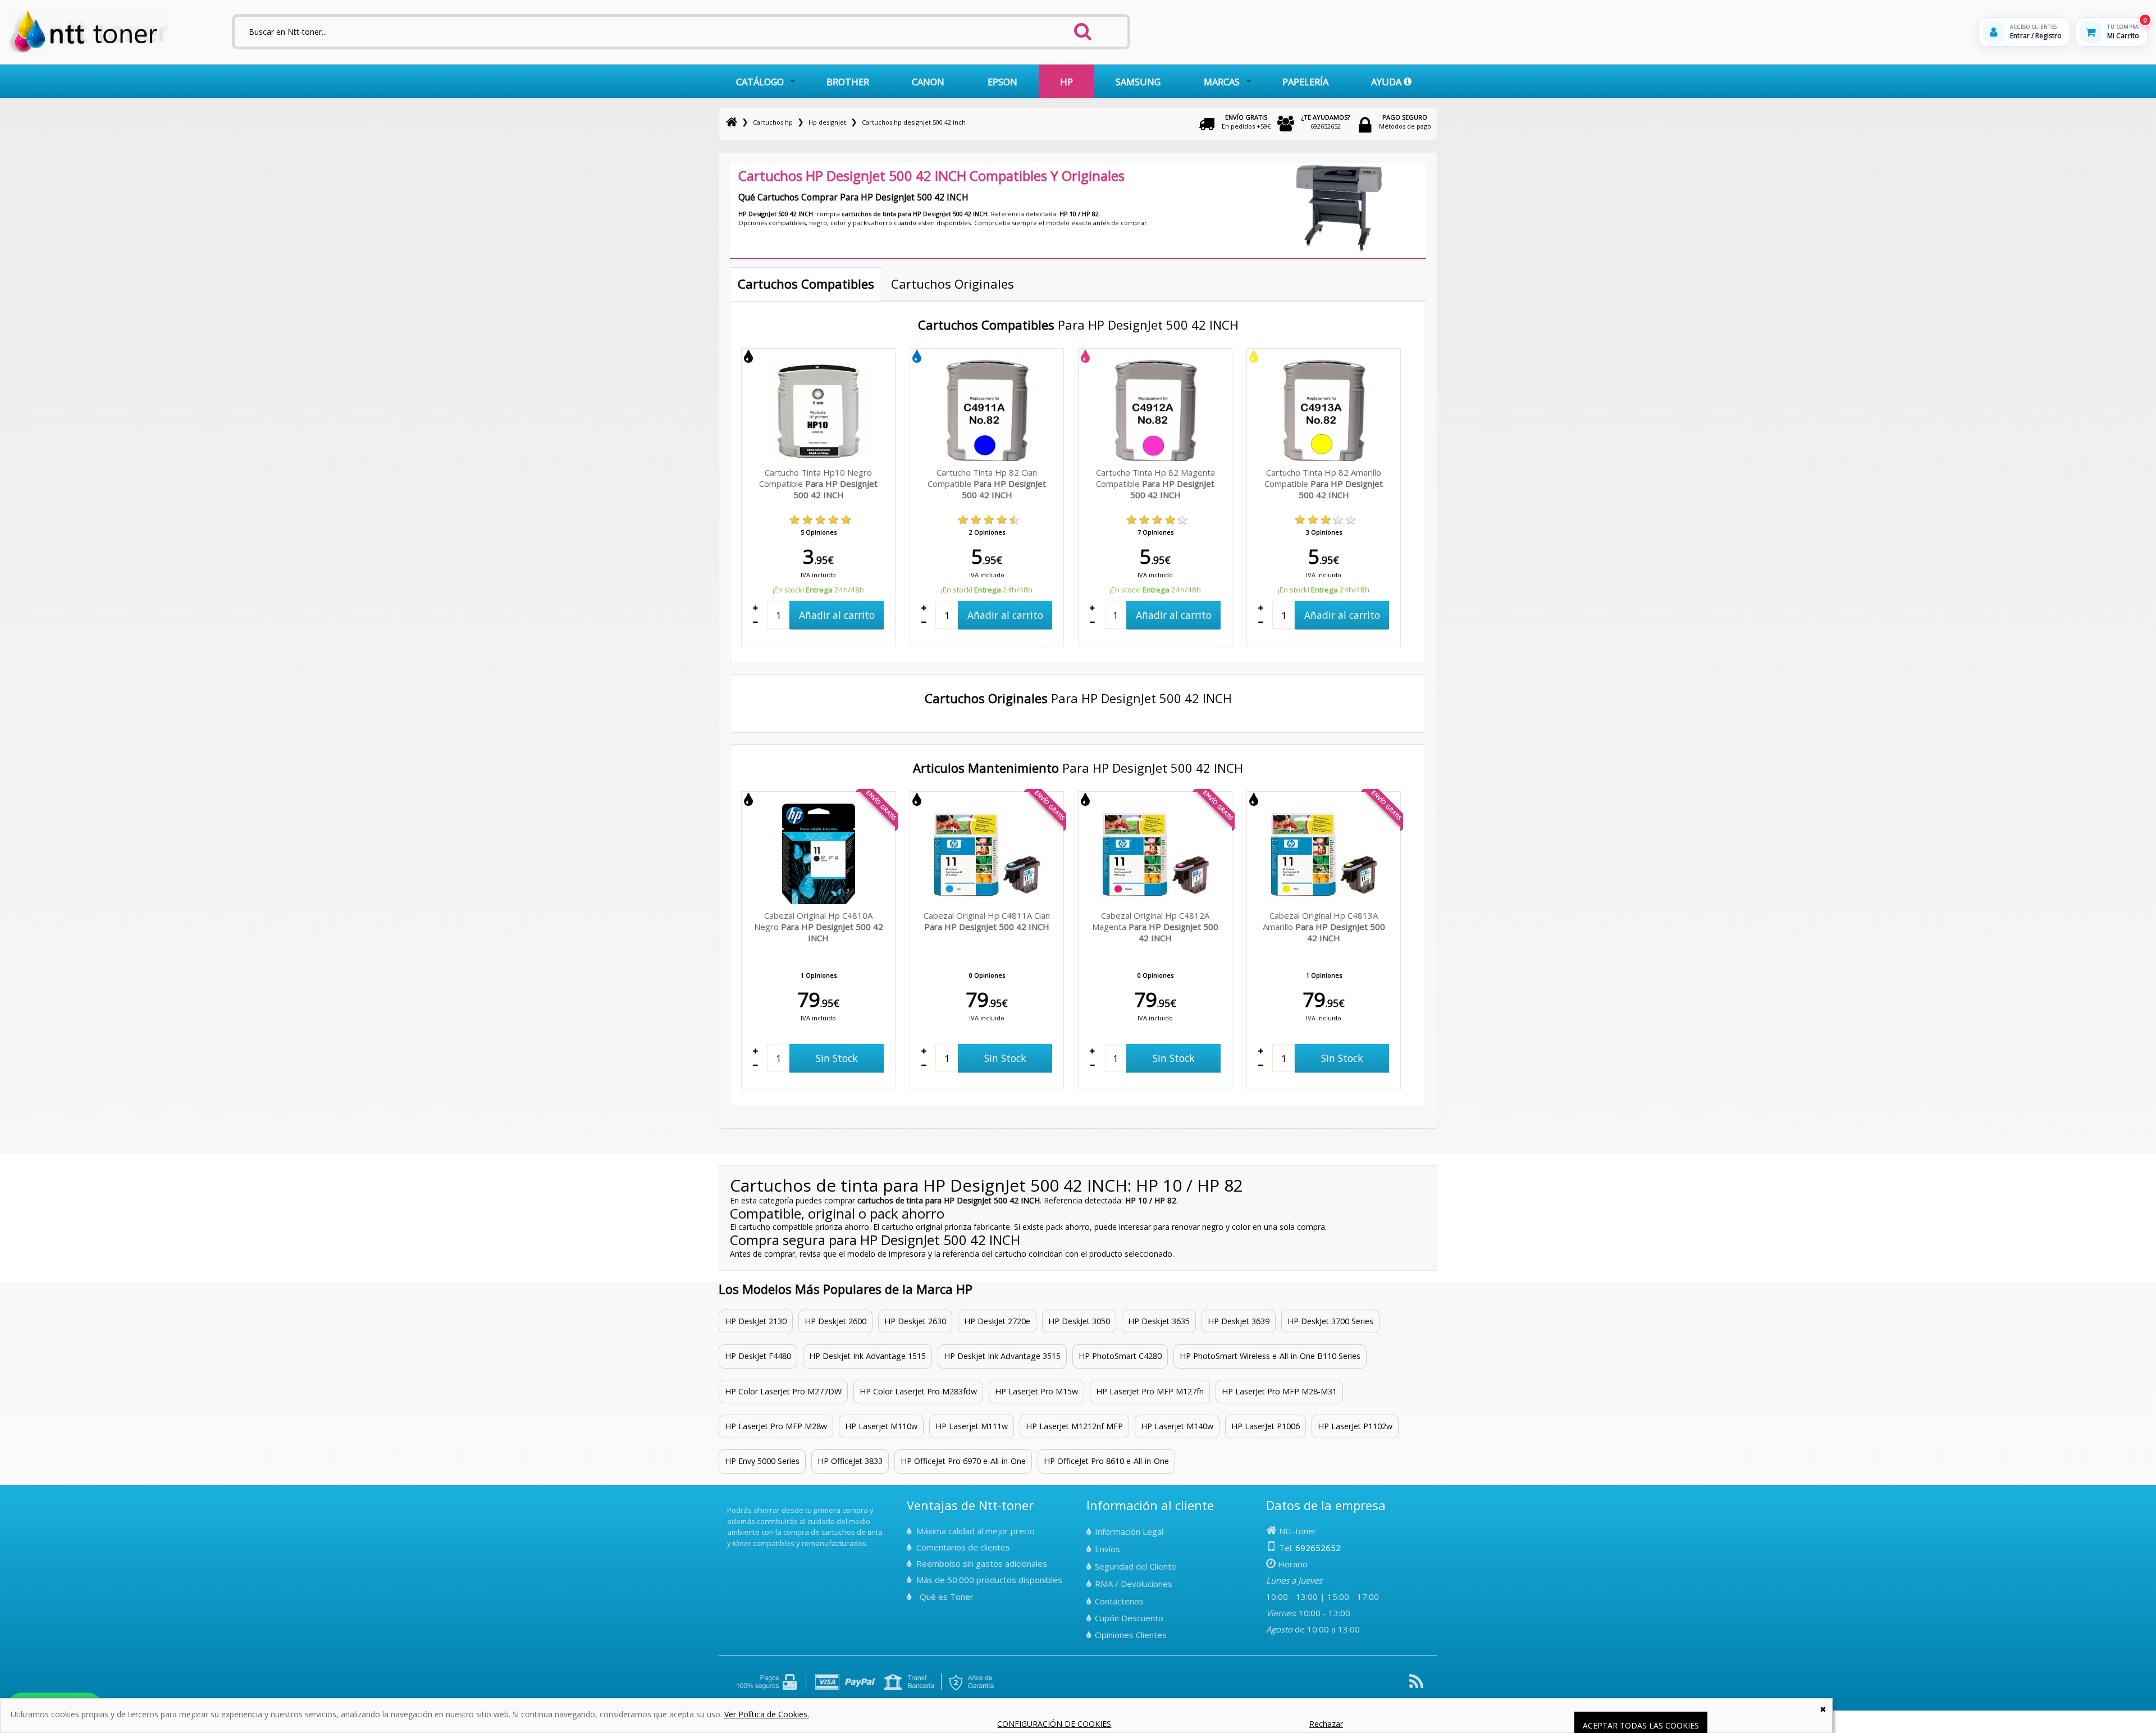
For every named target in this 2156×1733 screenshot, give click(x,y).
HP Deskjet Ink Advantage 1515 (867, 1356)
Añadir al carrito (837, 615)
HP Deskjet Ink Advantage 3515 (1002, 1356)
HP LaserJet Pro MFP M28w (776, 1426)
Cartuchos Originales (953, 284)
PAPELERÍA (1305, 82)
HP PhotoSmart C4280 (1120, 1356)
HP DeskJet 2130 (756, 1321)
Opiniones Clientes (1131, 1635)
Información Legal (1129, 1531)
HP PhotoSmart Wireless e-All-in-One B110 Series (1270, 1356)
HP (1066, 82)
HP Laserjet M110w (881, 1426)
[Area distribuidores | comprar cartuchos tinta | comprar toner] (730, 1503)
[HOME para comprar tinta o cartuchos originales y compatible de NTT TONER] (89, 51)
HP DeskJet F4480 (758, 1356)
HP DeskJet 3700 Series (1330, 1321)
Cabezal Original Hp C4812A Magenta (1155, 927)
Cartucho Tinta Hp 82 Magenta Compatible (1155, 484)
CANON (928, 82)
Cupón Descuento (1129, 1618)
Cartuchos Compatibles (806, 284)
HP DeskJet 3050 (1079, 1321)
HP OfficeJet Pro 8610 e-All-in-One (1106, 1461)
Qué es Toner (947, 1597)
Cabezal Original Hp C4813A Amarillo (1324, 927)
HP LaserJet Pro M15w (1036, 1391)
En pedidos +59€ (1246, 122)
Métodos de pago (1405, 122)
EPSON (1002, 82)
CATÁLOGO (760, 82)
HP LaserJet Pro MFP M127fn (1150, 1391)
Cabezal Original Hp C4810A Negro (819, 927)
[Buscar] (1083, 28)
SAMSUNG (1138, 82)
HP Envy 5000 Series (762, 1461)
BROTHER (848, 82)
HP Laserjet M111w (972, 1426)
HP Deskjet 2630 (915, 1321)
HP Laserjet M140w (1177, 1426)
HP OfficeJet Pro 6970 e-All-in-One (963, 1461)
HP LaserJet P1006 (1266, 1426)
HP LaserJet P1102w (1355, 1426)
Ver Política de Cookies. (767, 1714)
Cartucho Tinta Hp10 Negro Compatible (818, 484)
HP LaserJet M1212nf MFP (1074, 1426)
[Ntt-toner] (732, 122)
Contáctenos (1119, 1601)
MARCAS (1222, 82)
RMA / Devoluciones (1134, 1584)
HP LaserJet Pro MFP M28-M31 (1279, 1391)
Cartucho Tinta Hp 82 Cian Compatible (987, 484)
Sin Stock (837, 1058)
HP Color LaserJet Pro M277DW (783, 1391)
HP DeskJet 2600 (835, 1321)
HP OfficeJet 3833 (850, 1461)
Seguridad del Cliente (1136, 1566)
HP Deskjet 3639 (1239, 1321)
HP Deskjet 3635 (1159, 1321)
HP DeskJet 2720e (997, 1321)
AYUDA (1387, 82)
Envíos (1107, 1549)
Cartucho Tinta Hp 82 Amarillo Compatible (1324, 484)
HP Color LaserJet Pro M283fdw (918, 1391)
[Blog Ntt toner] (1416, 1686)
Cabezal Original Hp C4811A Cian (987, 921)
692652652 (1326, 122)
